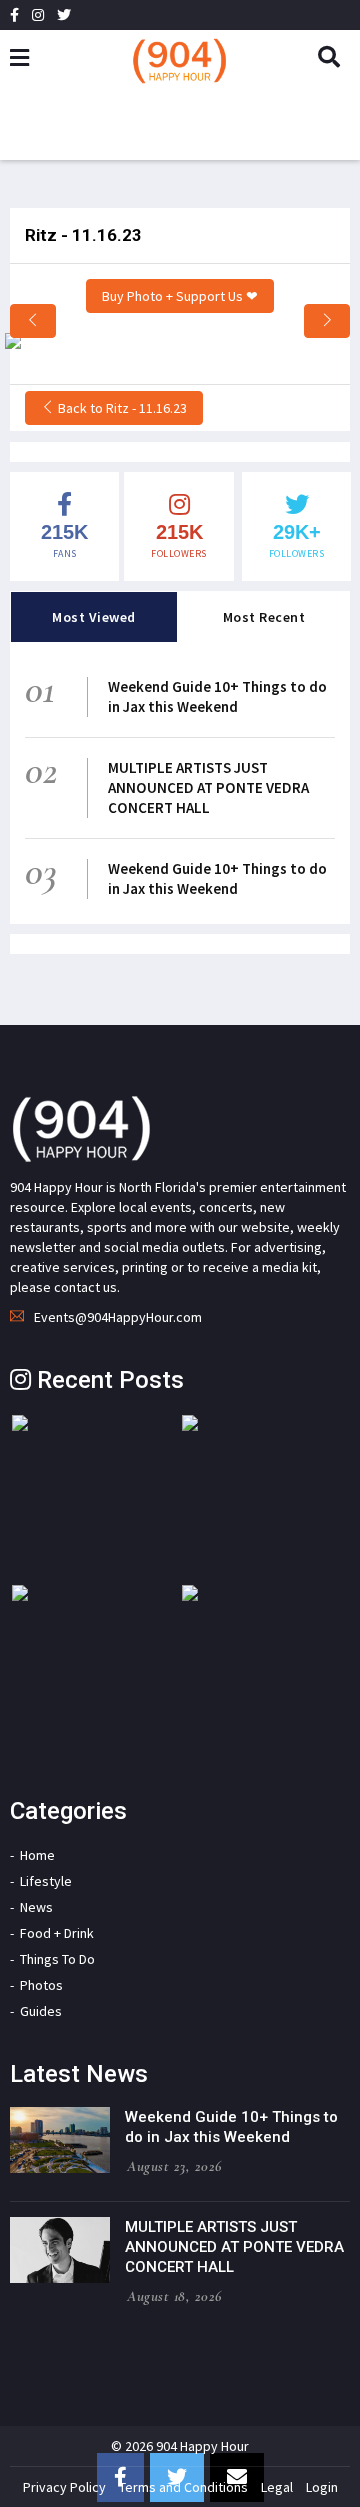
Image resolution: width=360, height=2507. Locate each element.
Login (322, 2487)
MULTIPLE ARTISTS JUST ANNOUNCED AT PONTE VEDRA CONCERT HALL (208, 787)
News (36, 1907)
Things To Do (57, 1959)
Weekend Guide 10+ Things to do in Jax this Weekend (217, 696)
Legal (277, 2487)
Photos (41, 1985)
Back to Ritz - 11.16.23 (121, 408)
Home (37, 1855)
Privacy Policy (64, 2487)
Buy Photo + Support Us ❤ (180, 296)
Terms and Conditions (183, 2487)
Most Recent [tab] (264, 617)
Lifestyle (46, 1881)
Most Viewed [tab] (94, 617)
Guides (41, 2011)
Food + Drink (57, 1933)
